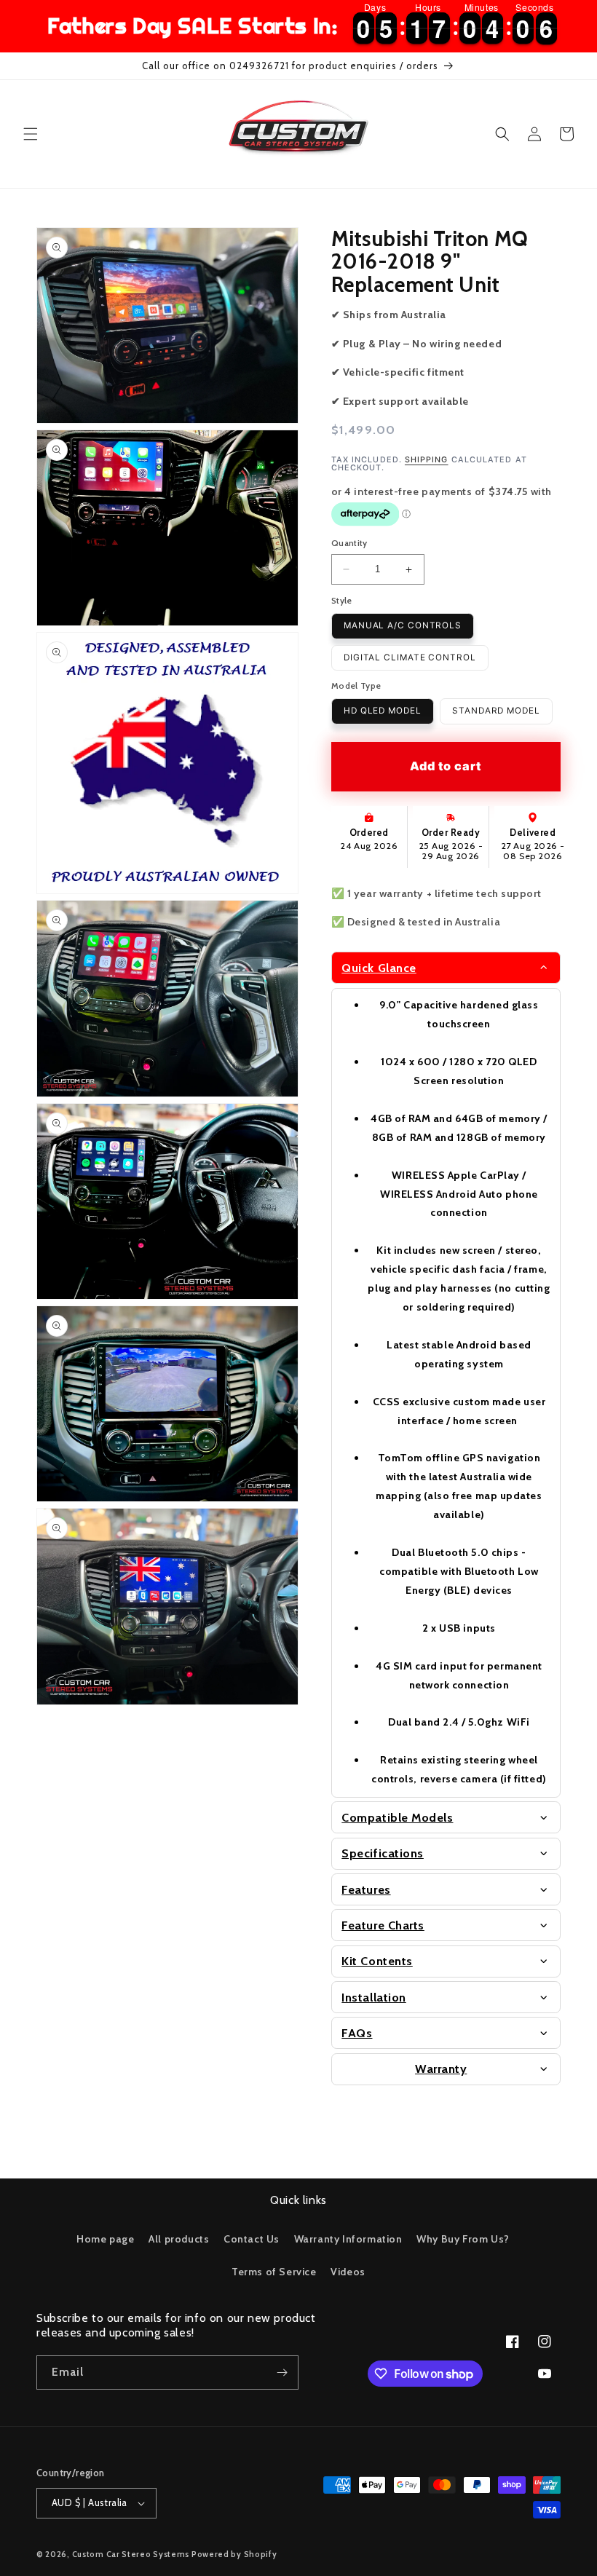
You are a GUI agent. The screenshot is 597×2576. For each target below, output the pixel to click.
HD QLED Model (383, 711)
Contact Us (252, 2239)
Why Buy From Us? (463, 2239)
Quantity (349, 543)
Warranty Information (348, 2239)
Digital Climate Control (410, 657)
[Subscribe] (282, 2372)
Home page (105, 2239)
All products (179, 2239)
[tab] (446, 968)
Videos (348, 2272)
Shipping (427, 460)
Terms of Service (274, 2272)
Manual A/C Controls (403, 625)
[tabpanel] (446, 1393)
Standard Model (496, 711)
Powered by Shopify (234, 2554)
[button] (31, 134)
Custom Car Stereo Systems (132, 2554)
